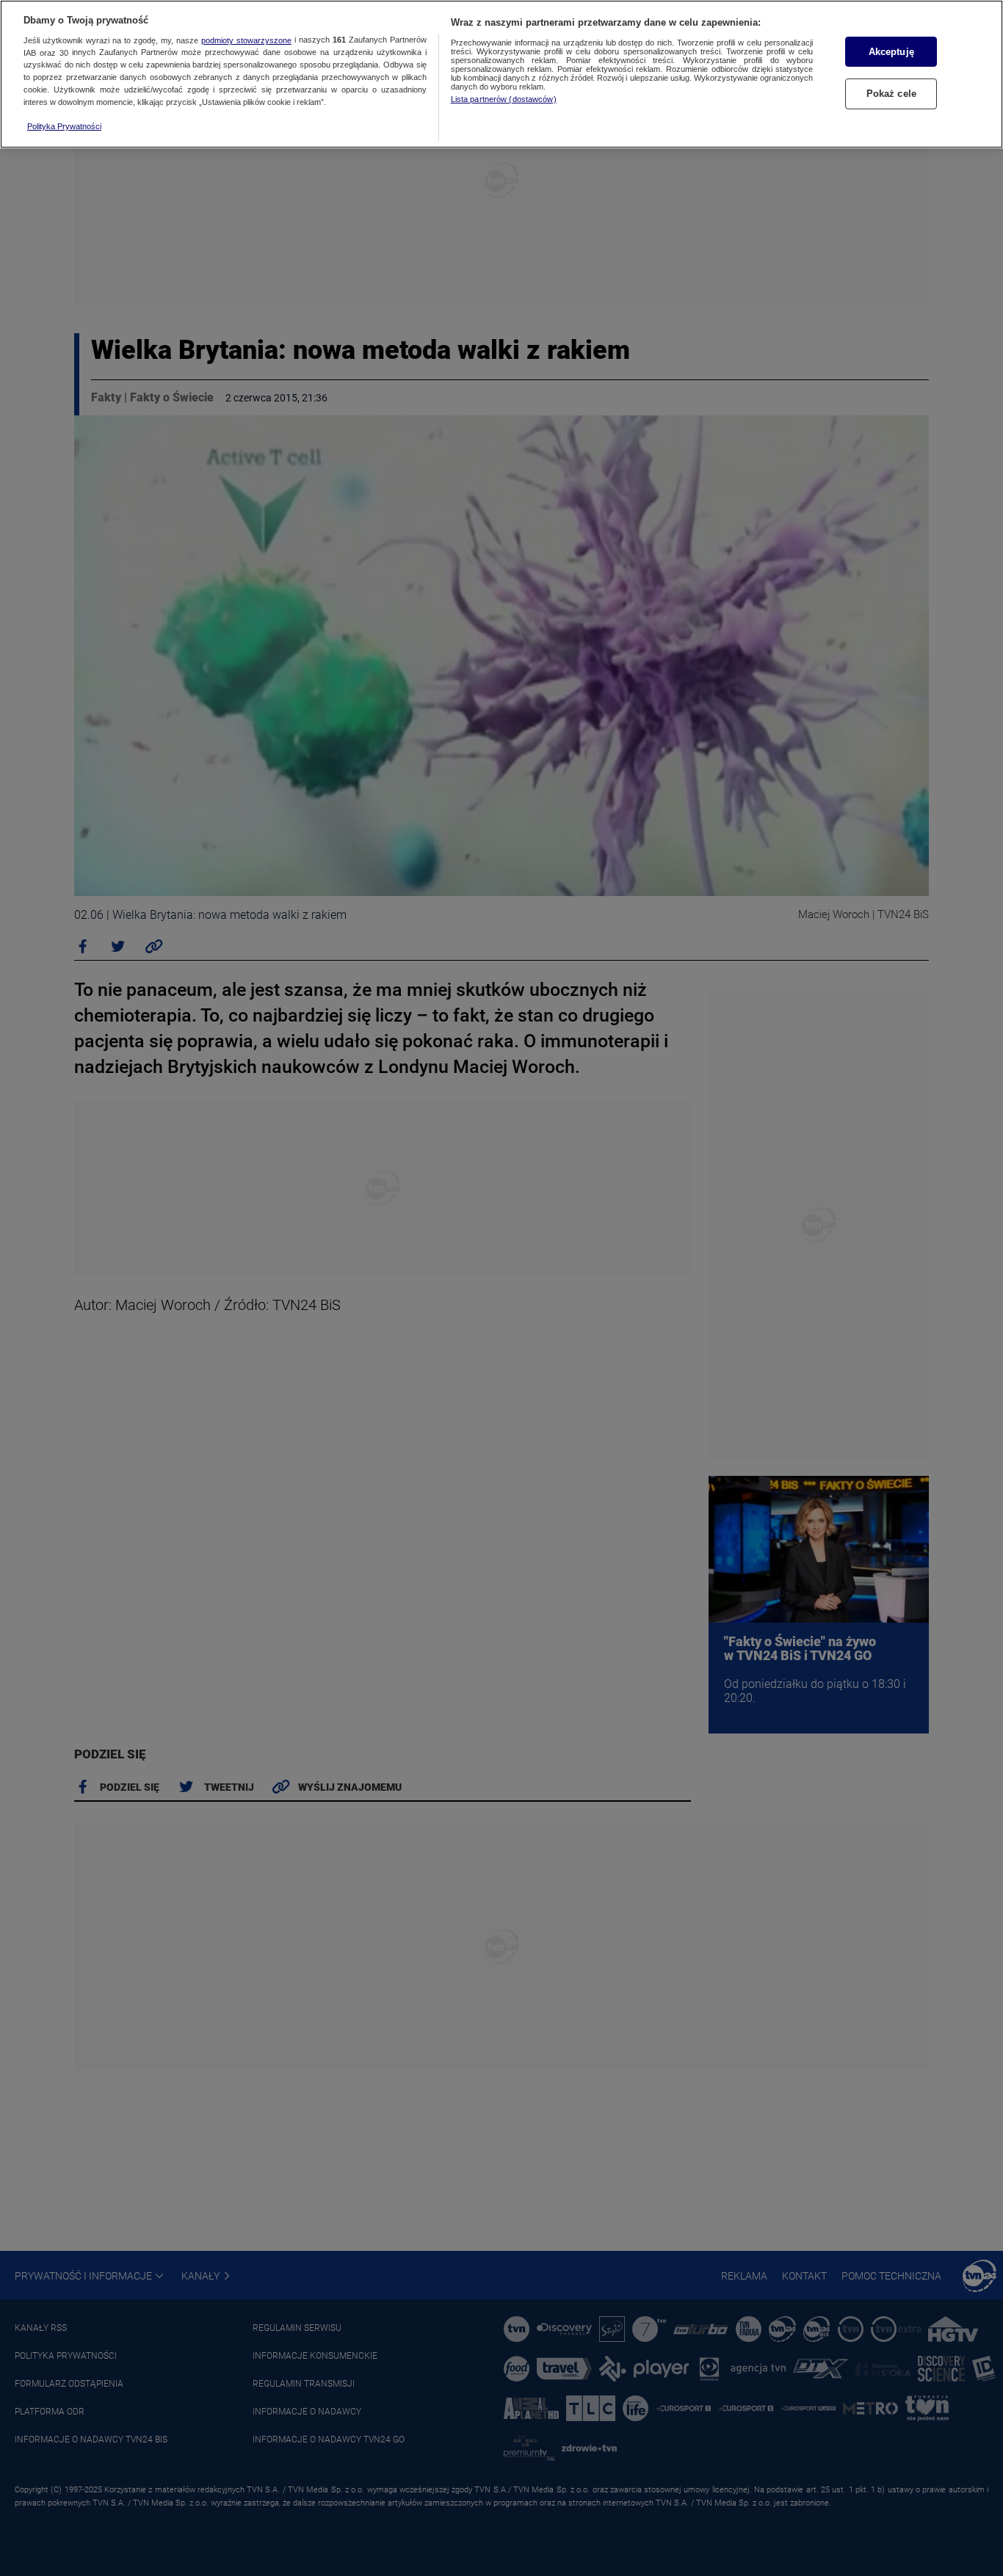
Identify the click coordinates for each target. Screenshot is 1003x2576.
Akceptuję (891, 52)
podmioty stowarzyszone (246, 40)
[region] (501, 74)
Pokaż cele (891, 94)
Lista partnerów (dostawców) (504, 99)
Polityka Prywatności (64, 126)
